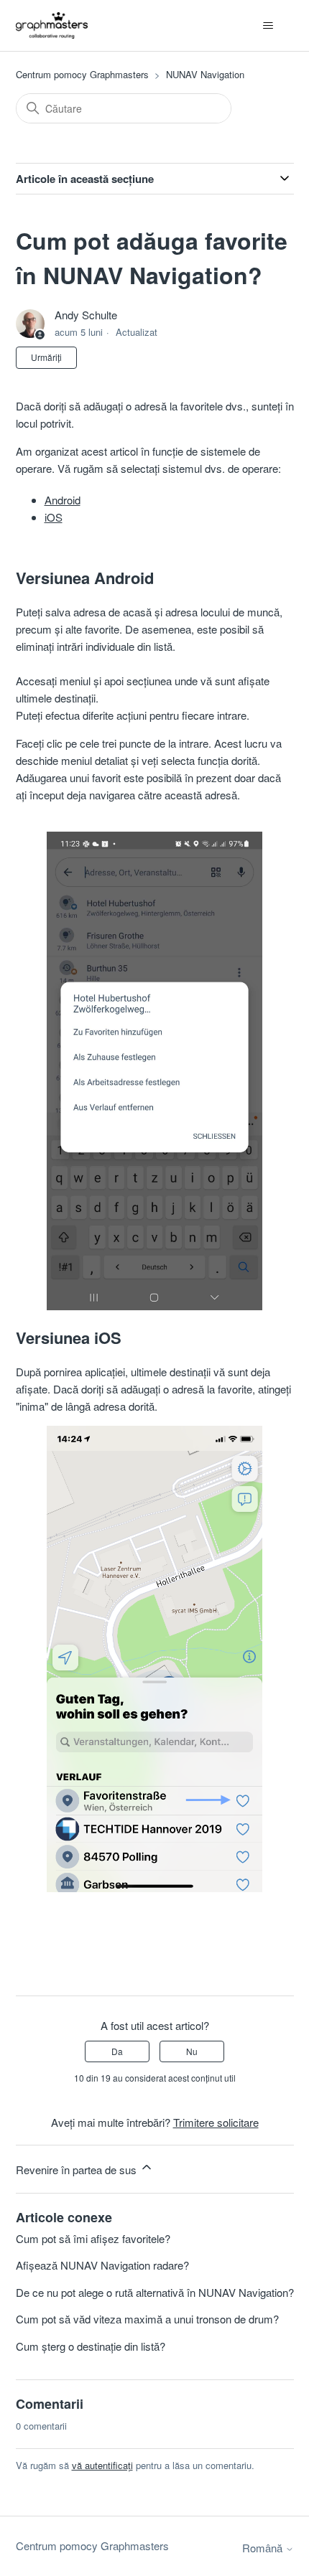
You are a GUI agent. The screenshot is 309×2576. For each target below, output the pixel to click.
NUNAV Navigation (205, 74)
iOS (54, 517)
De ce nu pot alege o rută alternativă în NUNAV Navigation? (155, 2292)
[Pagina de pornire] (52, 25)
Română (264, 2548)
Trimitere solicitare (216, 2122)
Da (117, 2051)
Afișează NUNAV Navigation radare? (102, 2265)
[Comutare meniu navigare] (268, 26)
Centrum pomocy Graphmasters (82, 74)
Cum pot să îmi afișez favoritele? (93, 2238)
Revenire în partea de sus (78, 2170)
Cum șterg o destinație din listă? (91, 2346)
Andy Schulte (86, 315)
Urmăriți (46, 357)
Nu (192, 2051)
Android (63, 500)
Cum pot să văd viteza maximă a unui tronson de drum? (147, 2319)
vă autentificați (102, 2465)
